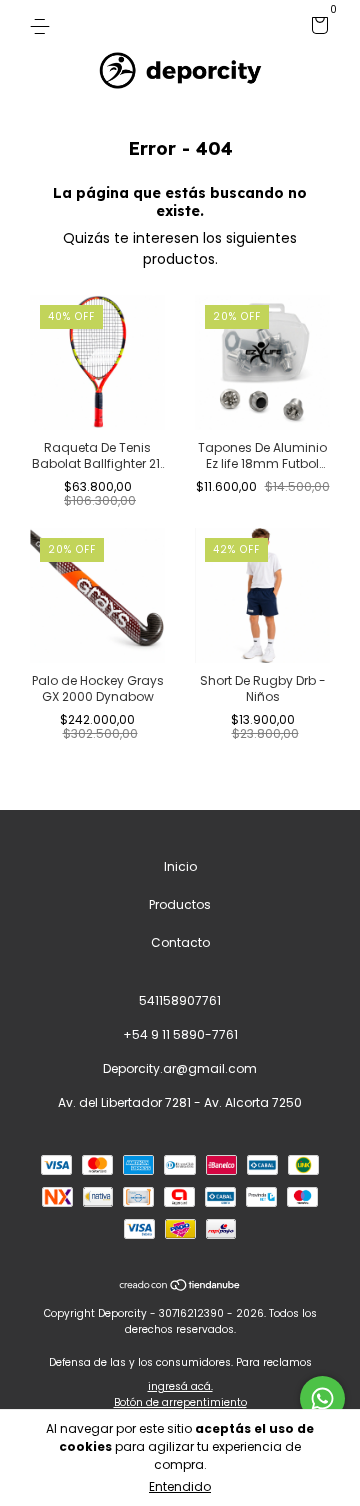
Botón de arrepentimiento (180, 1402)
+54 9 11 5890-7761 (180, 1034)
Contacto (180, 942)
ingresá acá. (180, 1386)
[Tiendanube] (180, 1287)
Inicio (180, 866)
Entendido (180, 1486)
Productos (180, 904)
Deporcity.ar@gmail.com (180, 1068)
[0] (316, 28)
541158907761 (180, 1000)
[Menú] (43, 25)
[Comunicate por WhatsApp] (322, 1398)
